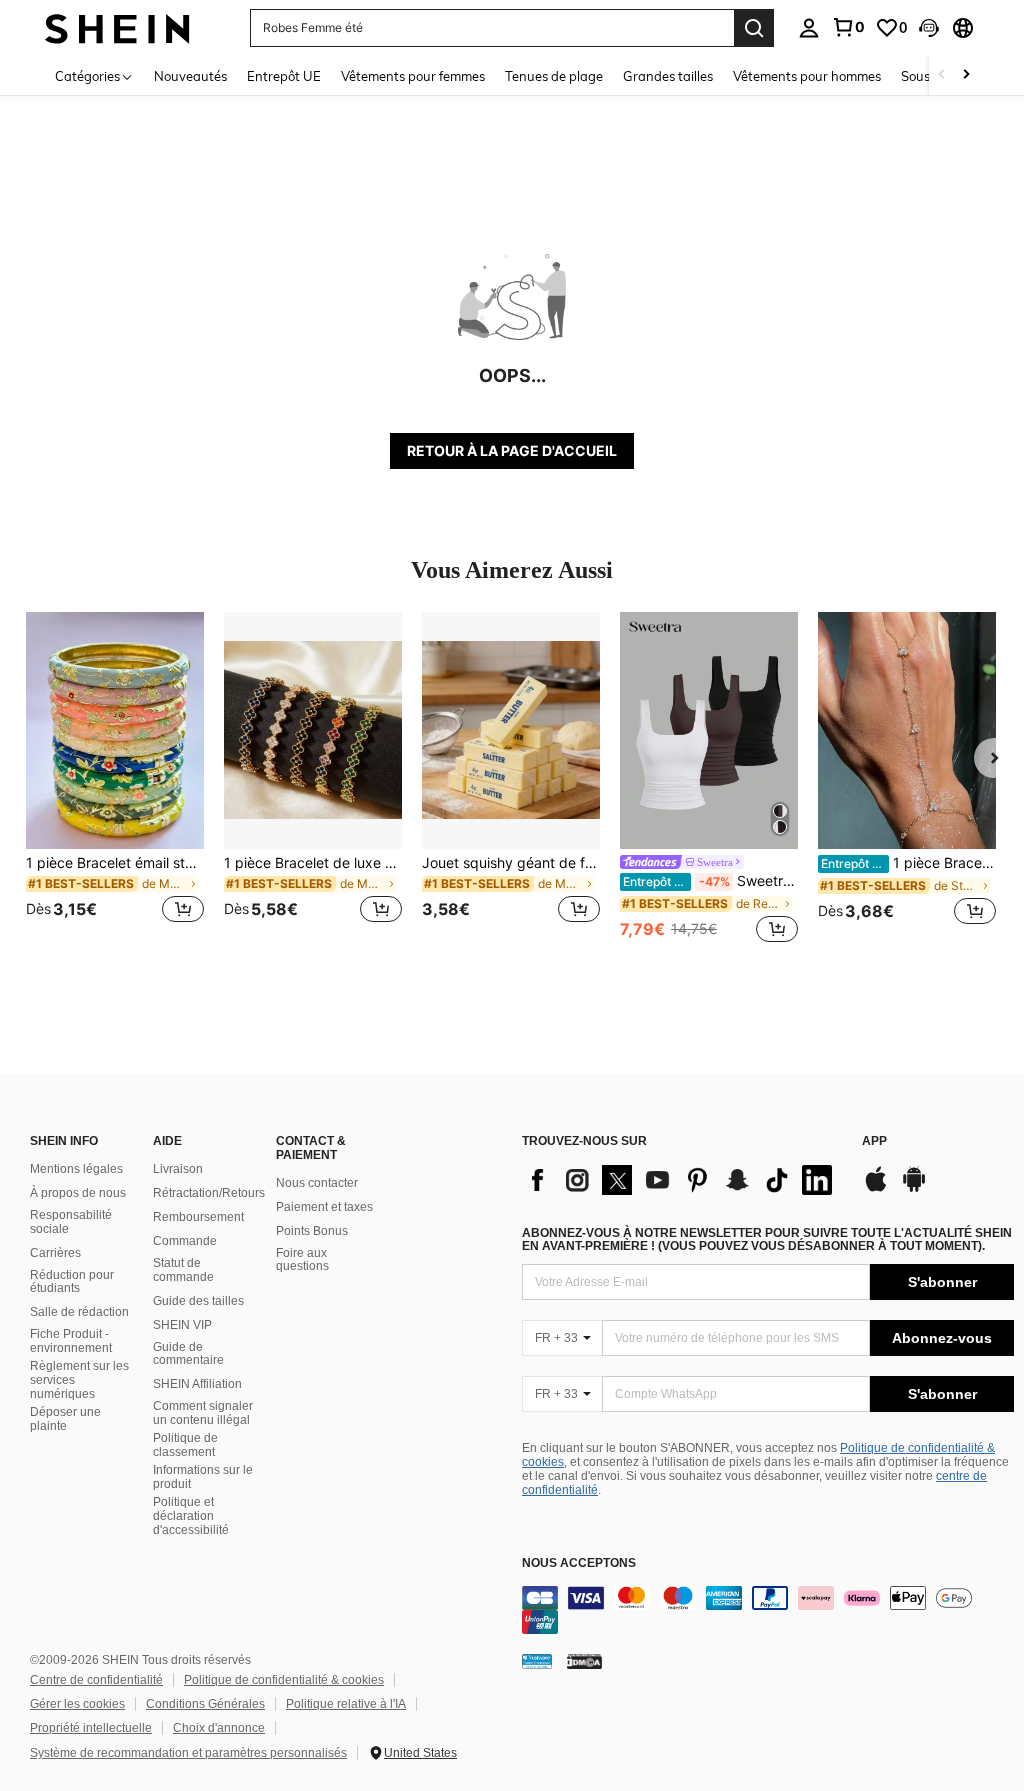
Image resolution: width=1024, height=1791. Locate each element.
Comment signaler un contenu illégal (203, 1413)
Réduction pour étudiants (72, 1282)
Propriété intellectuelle (91, 1728)
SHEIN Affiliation (197, 1384)
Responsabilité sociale (71, 1222)
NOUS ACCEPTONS (579, 1563)
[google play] (914, 1189)
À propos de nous (78, 1193)
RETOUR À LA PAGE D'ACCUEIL (512, 450)
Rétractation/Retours (209, 1193)
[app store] (876, 1189)
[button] (929, 28)
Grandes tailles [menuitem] (668, 76)
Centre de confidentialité (96, 1680)
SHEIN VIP (182, 1325)
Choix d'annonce (219, 1728)
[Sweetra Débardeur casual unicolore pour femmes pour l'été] (709, 730)
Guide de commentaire (188, 1354)
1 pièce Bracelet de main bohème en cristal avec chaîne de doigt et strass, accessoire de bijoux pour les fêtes (908, 863)
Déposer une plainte (65, 1419)
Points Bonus (312, 1231)
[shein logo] (117, 27)
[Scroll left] (942, 75)
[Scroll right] (966, 75)
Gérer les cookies (77, 1704)
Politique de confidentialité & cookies (284, 1680)
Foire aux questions (302, 1260)
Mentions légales (76, 1169)
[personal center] (809, 28)
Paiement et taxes (324, 1207)
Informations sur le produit (203, 1477)
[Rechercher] (754, 28)
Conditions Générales (205, 1704)
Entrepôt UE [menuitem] (284, 76)
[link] (848, 27)
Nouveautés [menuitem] (190, 76)
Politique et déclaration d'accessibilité (191, 1516)
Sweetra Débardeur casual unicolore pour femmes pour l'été (710, 881)
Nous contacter (317, 1183)
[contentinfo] (768, 1610)
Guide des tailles (198, 1301)
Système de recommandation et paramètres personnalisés (188, 1753)
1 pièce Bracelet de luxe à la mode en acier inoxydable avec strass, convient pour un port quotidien (313, 863)
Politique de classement (185, 1445)
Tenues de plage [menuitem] (554, 76)
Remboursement (198, 1217)
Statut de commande (183, 1270)
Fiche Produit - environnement (71, 1341)
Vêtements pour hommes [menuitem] (807, 76)
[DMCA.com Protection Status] (584, 1661)
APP (874, 1141)
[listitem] (115, 779)
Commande (185, 1241)
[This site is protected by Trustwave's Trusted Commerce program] (537, 1661)
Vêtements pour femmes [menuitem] (413, 76)
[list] (682, 1180)
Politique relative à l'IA (346, 1704)
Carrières (55, 1253)
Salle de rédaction (79, 1312)
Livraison (178, 1169)
